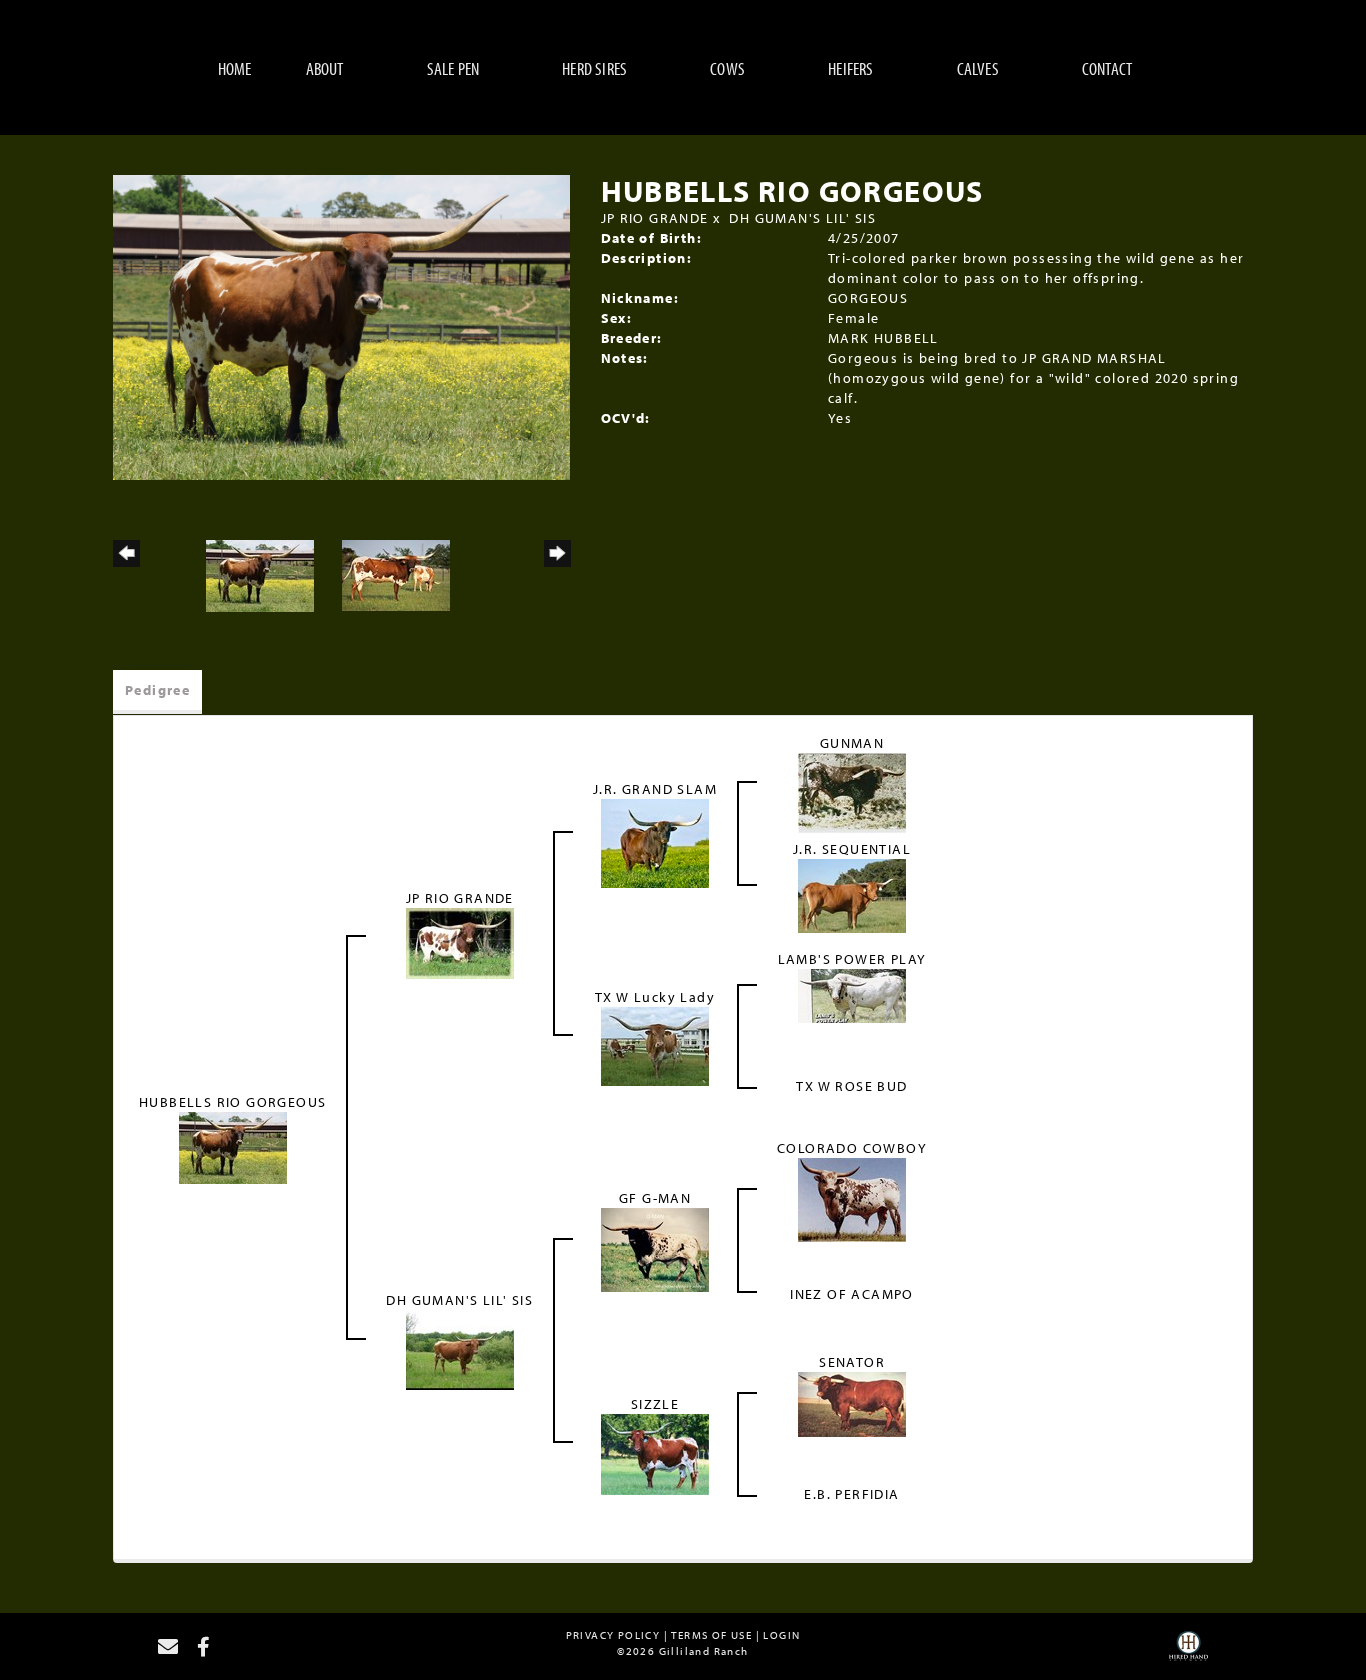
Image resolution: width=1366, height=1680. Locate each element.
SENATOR (852, 1362)
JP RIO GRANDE (655, 218)
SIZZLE (655, 1404)
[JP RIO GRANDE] (460, 942)
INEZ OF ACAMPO (852, 1294)
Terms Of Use (711, 1635)
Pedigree (157, 690)
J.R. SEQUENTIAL (852, 849)
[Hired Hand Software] (1188, 1653)
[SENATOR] (852, 1403)
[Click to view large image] (341, 326)
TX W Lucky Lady (655, 997)
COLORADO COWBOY (852, 1148)
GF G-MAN (655, 1198)
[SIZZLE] (655, 1453)
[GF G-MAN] (655, 1249)
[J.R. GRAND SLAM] (655, 842)
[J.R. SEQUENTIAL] (852, 895)
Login (781, 1635)
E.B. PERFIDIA (851, 1494)
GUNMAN (852, 743)
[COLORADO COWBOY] (852, 1199)
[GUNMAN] (852, 792)
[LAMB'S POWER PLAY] (852, 995)
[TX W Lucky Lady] (655, 1045)
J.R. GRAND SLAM (655, 789)
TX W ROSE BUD (851, 1086)
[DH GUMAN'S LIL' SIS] (460, 1349)
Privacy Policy (613, 1635)
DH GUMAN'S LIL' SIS (802, 218)
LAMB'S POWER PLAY (852, 959)
